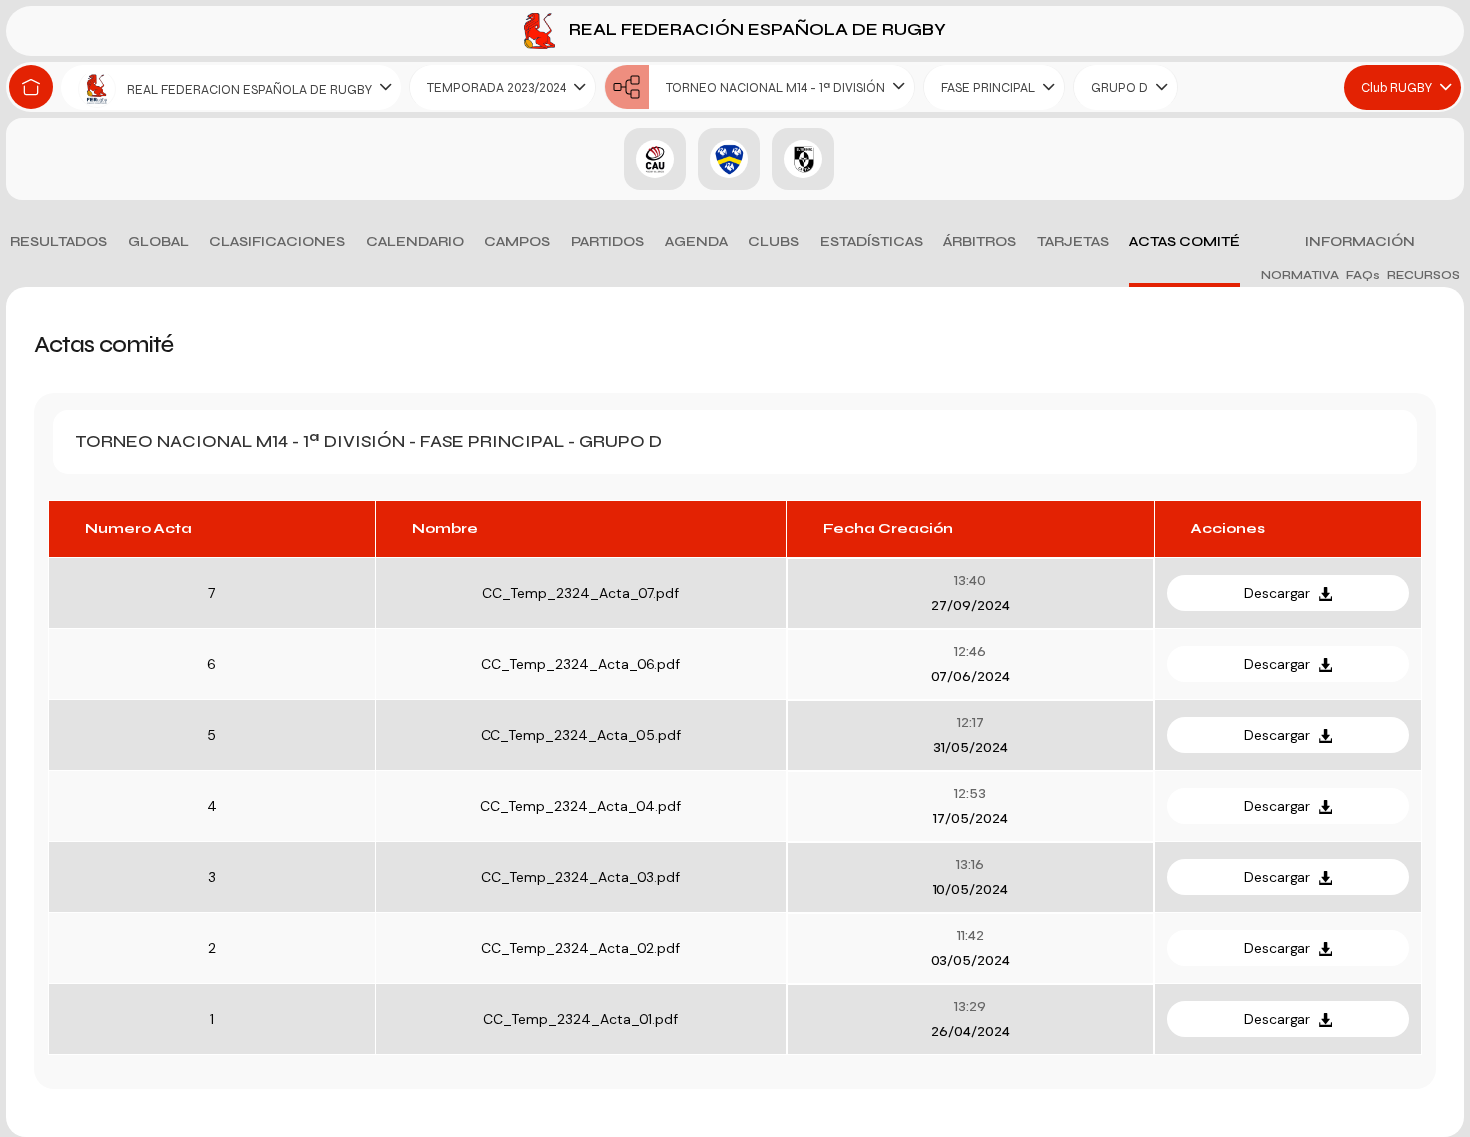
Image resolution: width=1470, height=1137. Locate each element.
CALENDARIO (415, 241)
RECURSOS (1423, 275)
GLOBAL (158, 241)
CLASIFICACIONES (277, 241)
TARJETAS (1073, 241)
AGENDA (696, 241)
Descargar (1277, 593)
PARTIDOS (607, 241)
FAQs (1363, 275)
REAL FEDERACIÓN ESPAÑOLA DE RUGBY (755, 29)
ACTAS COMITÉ (1184, 241)
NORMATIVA (1300, 275)
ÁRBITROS (979, 241)
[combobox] (231, 87)
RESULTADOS (58, 241)
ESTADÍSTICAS (871, 241)
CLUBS (773, 241)
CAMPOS (517, 241)
